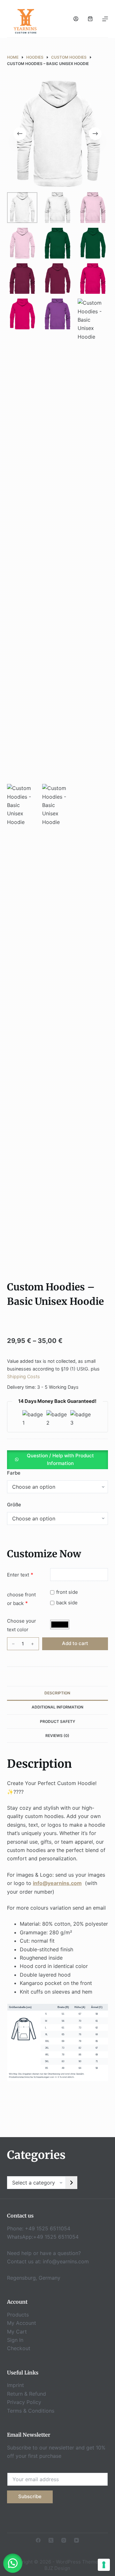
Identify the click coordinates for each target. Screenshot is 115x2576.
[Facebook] (38, 2540)
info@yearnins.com (66, 2261)
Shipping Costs (23, 1376)
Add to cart (75, 1643)
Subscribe (30, 2496)
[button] (58, 1459)
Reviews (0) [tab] (57, 1736)
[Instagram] (64, 2540)
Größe (14, 1505)
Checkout (19, 2348)
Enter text (18, 1575)
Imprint (15, 2385)
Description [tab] (57, 1693)
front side (67, 1592)
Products (18, 2315)
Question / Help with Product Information (60, 1460)
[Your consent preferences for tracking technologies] (104, 2565)
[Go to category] (72, 2183)
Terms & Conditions (31, 2411)
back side (67, 1603)
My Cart (17, 2332)
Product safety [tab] (57, 1721)
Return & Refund (27, 2394)
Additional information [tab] (57, 1707)
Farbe (14, 1473)
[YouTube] (77, 2540)
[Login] (76, 19)
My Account (22, 2323)
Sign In (15, 2340)
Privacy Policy (24, 2402)
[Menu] (105, 19)
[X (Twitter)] (51, 2540)
